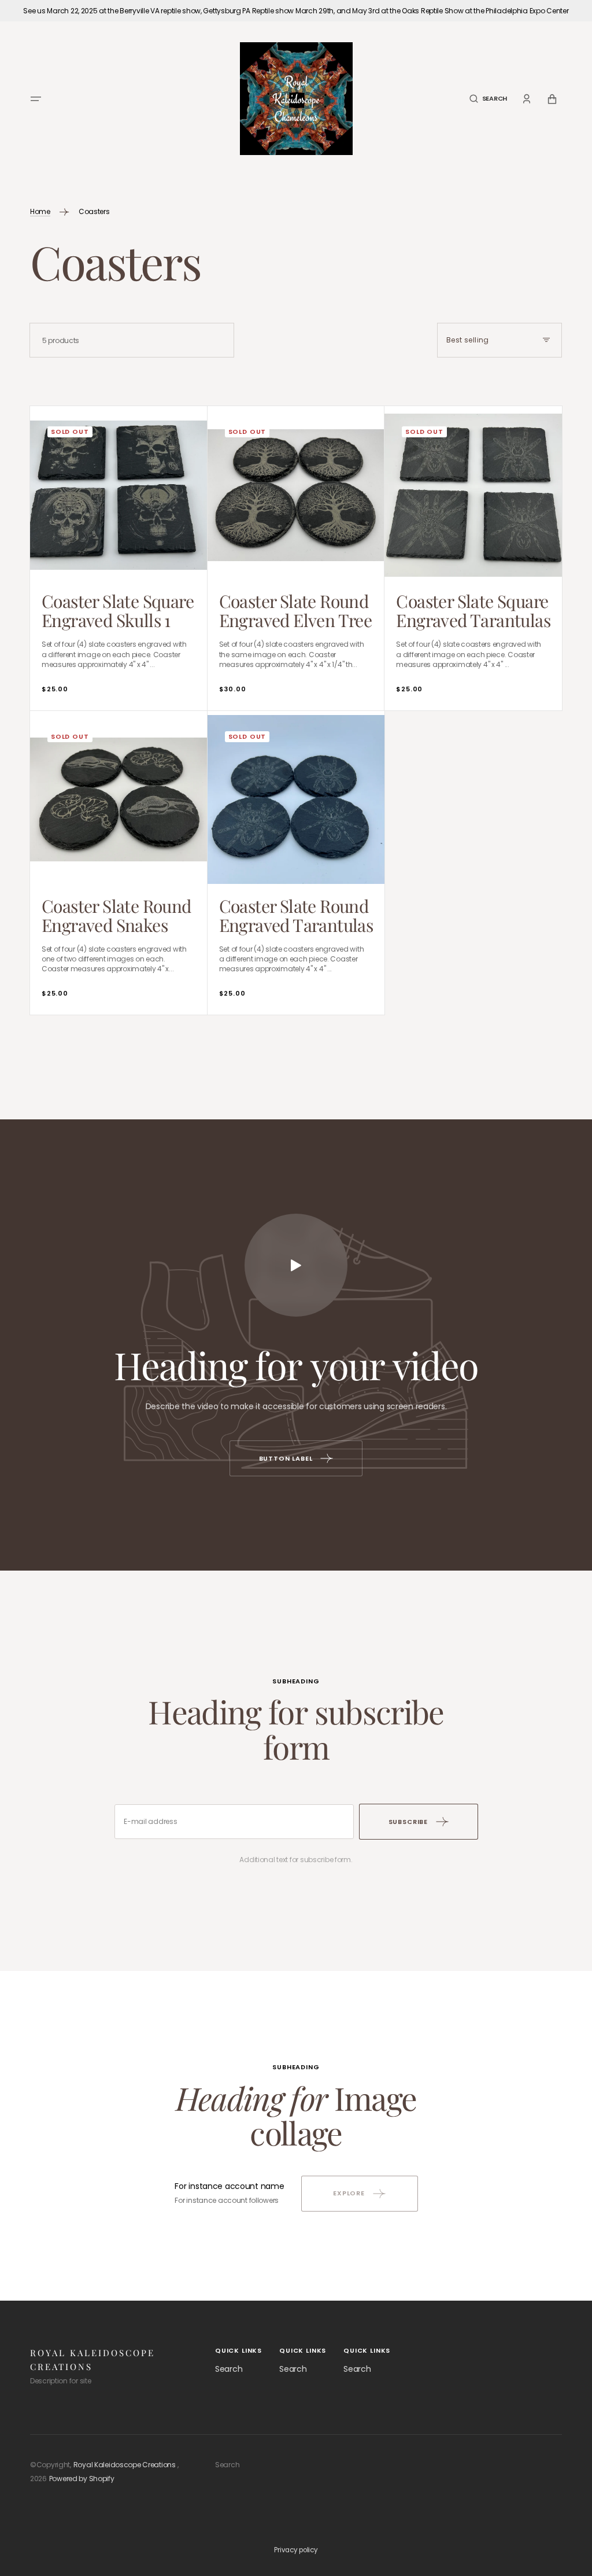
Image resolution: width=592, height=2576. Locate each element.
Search (229, 2369)
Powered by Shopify (82, 2479)
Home (40, 211)
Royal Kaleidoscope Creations (125, 2465)
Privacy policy (296, 2550)
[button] (36, 99)
